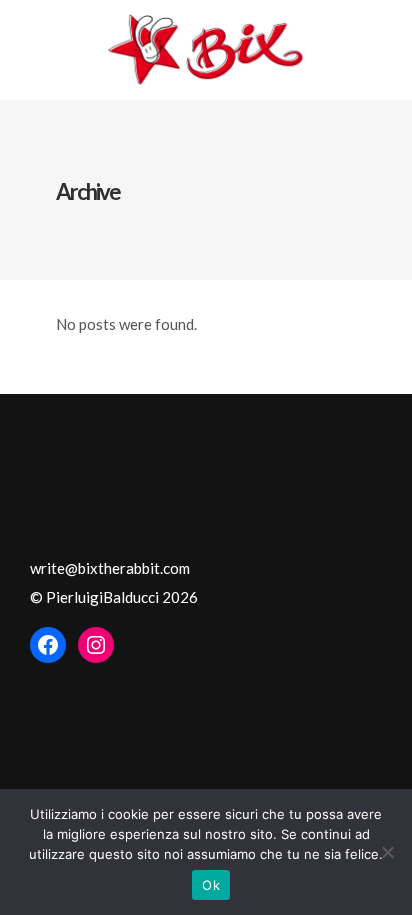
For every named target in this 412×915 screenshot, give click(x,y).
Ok (211, 885)
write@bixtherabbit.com (110, 568)
